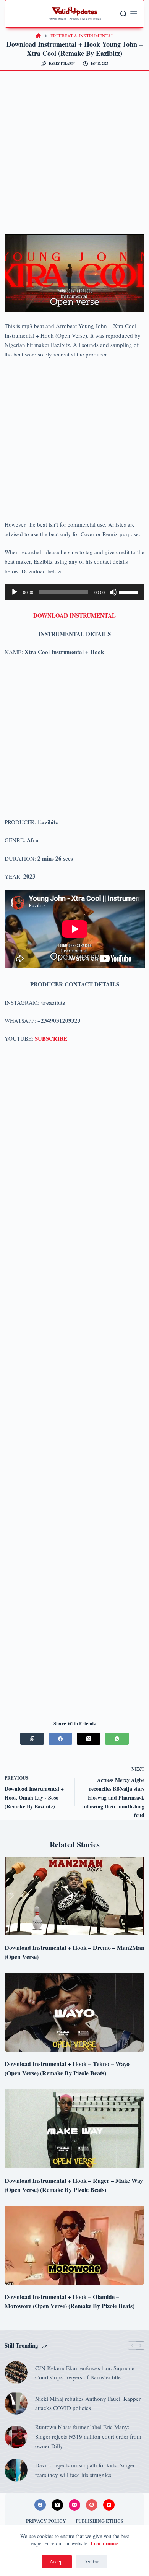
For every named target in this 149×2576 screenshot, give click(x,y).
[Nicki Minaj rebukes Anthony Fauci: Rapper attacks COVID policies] (16, 2403)
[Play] (15, 592)
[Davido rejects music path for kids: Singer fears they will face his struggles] (16, 2470)
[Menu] (134, 14)
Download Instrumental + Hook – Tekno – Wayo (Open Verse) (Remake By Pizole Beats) (67, 2068)
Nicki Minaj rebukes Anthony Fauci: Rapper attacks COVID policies (88, 2403)
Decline (91, 2561)
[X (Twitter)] (89, 1739)
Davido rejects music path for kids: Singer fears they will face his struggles (85, 2470)
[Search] (123, 14)
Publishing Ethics (100, 2521)
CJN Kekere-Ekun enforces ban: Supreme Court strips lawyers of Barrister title (85, 2373)
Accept (57, 2561)
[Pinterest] (92, 2505)
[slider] (130, 591)
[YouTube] (109, 2505)
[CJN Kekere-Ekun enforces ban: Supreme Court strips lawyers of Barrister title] (16, 2373)
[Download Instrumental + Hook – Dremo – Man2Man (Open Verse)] (75, 1896)
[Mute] (113, 592)
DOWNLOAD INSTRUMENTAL (74, 615)
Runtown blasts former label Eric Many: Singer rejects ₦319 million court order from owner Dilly (88, 2436)
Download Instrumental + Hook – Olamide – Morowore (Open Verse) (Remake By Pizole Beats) (70, 2301)
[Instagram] (74, 2505)
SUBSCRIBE (51, 1038)
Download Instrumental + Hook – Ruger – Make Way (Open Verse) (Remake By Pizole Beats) (74, 2185)
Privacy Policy (46, 2521)
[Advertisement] (74, 156)
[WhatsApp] (117, 1739)
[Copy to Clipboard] (32, 1739)
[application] (75, 592)
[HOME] (38, 36)
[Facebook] (60, 1739)
